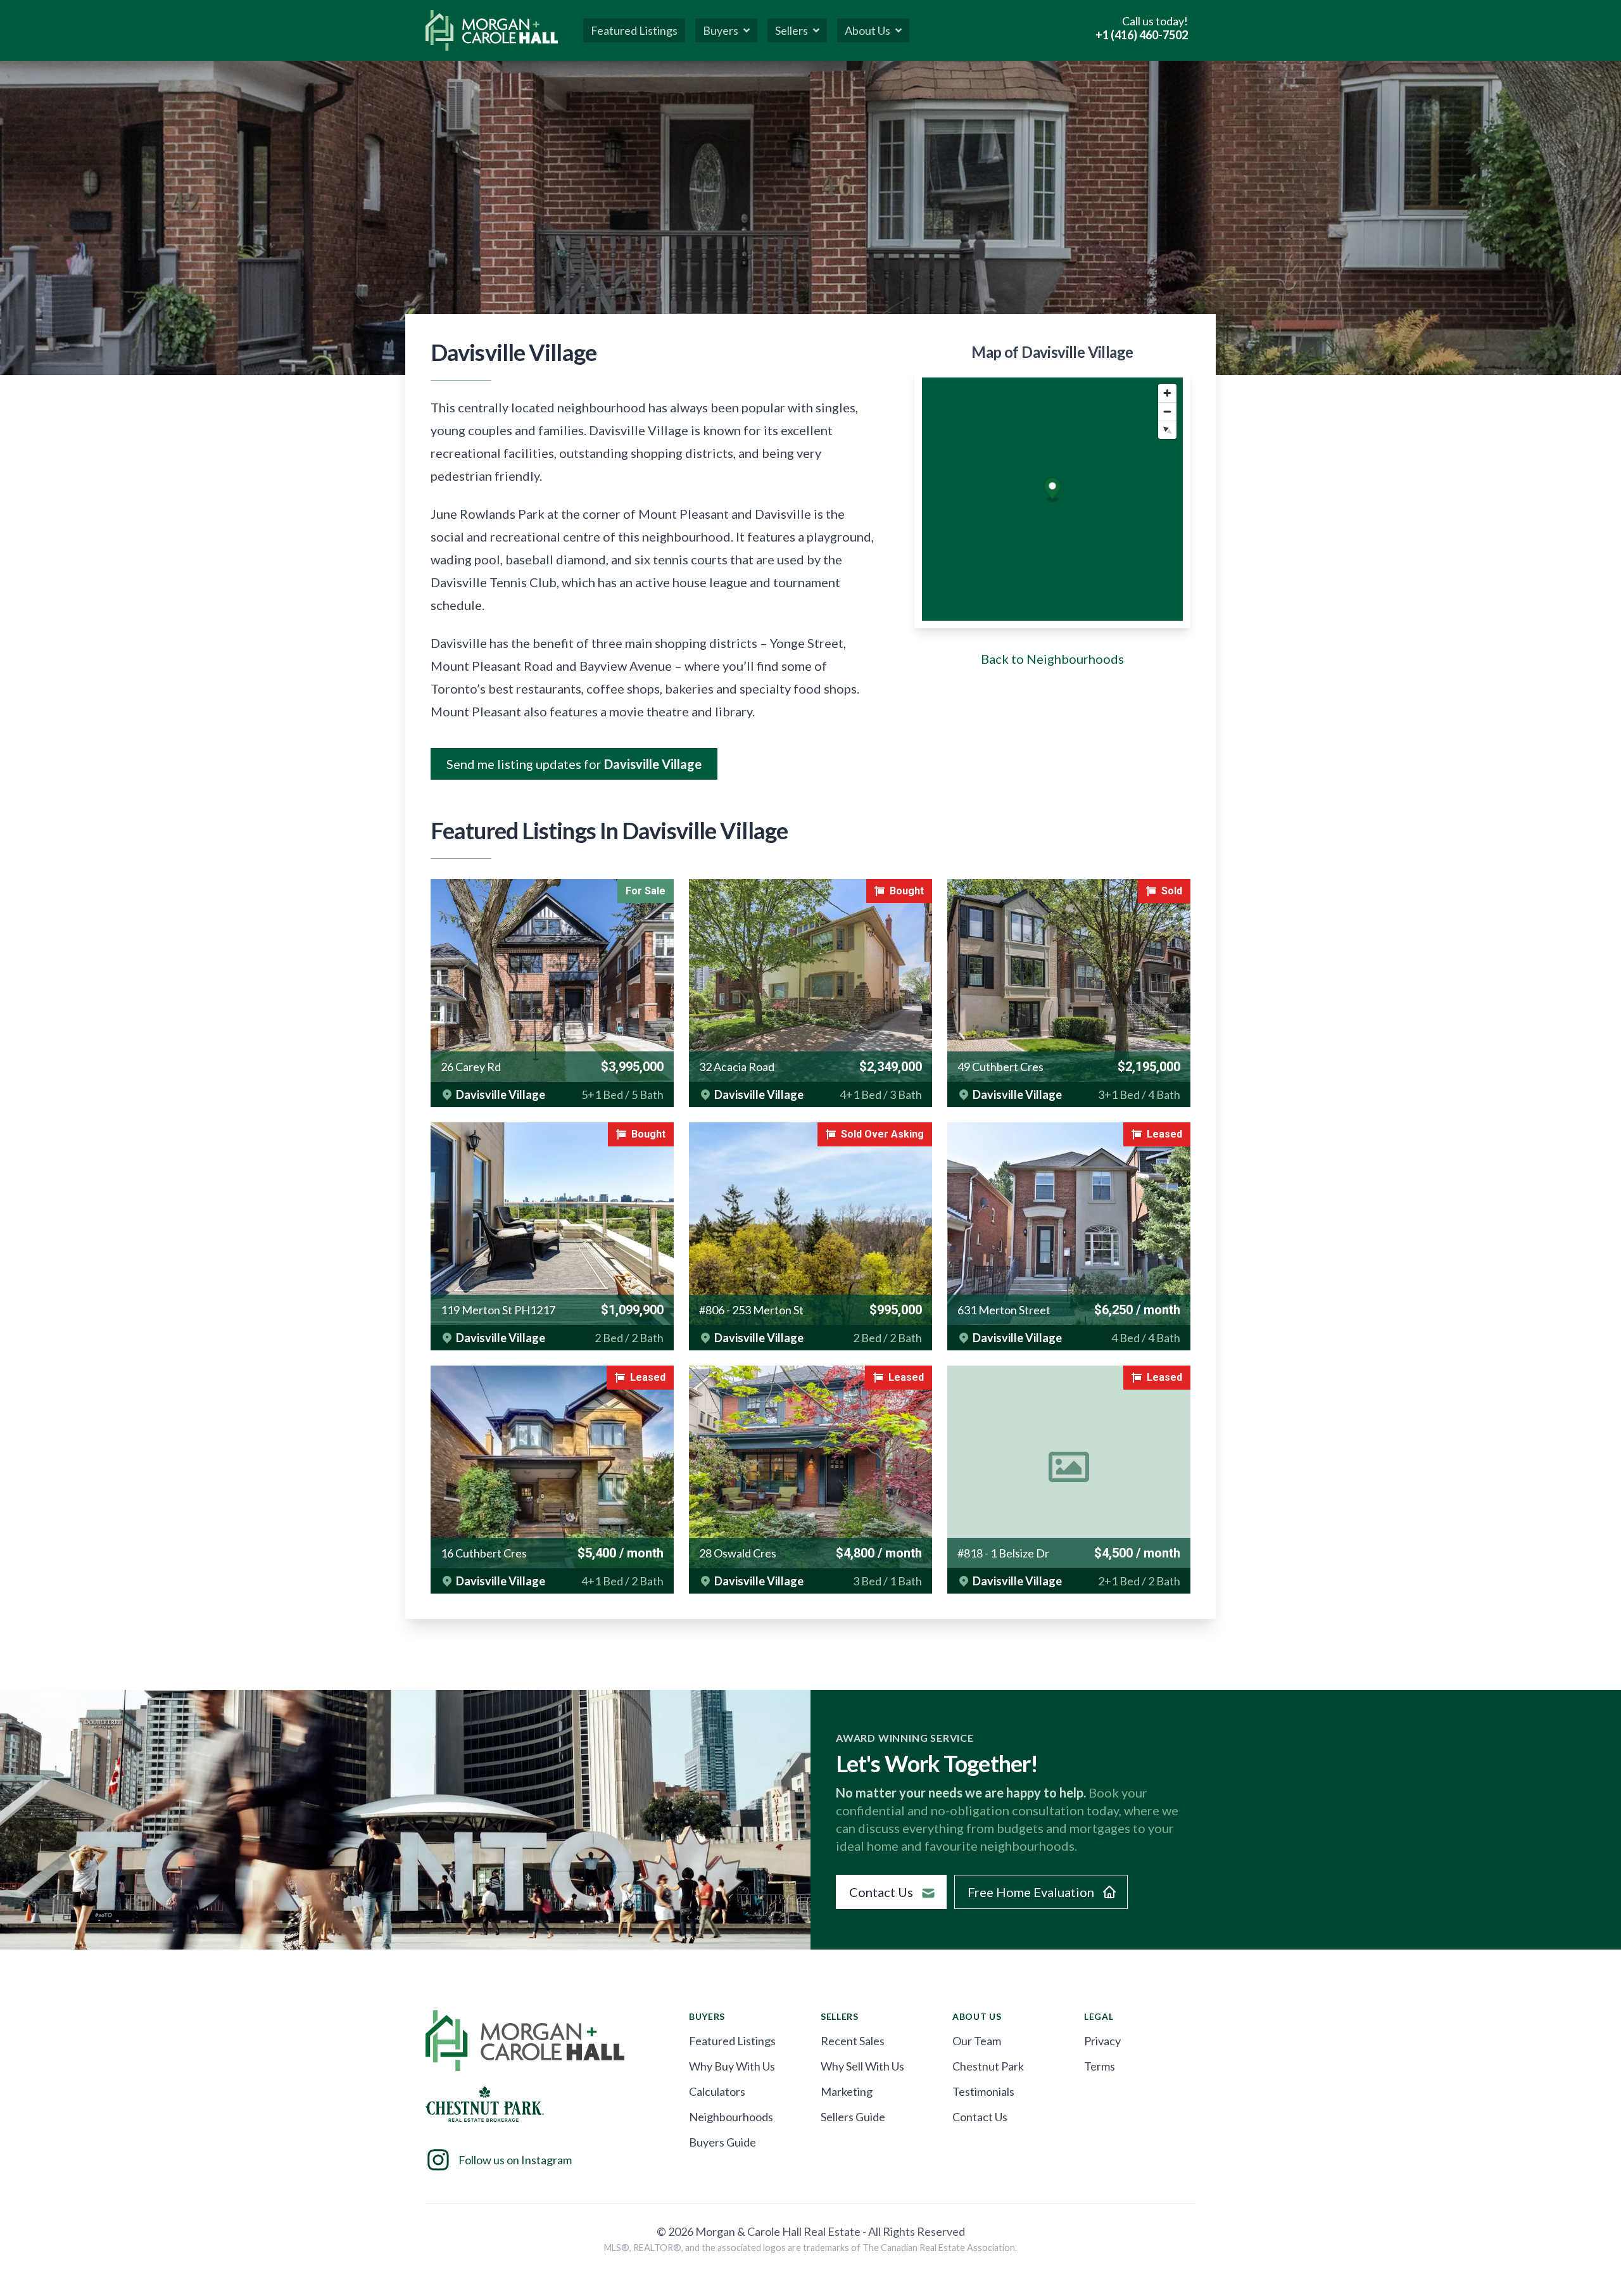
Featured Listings (732, 2041)
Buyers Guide (722, 2142)
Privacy (1102, 2041)
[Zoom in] (1167, 393)
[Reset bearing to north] (1167, 430)
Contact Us (881, 1892)
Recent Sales (853, 2041)
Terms (1100, 2066)
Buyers (721, 30)
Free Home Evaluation (1031, 1892)
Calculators (717, 2091)
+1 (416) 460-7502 (1142, 35)
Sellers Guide (853, 2117)
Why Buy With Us (732, 2066)
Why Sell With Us (862, 2066)
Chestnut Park (988, 2066)
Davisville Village (501, 1094)
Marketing (847, 2091)
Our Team (977, 2041)
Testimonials (983, 2091)
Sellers (792, 30)
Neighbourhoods (731, 2117)
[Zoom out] (1167, 411)
